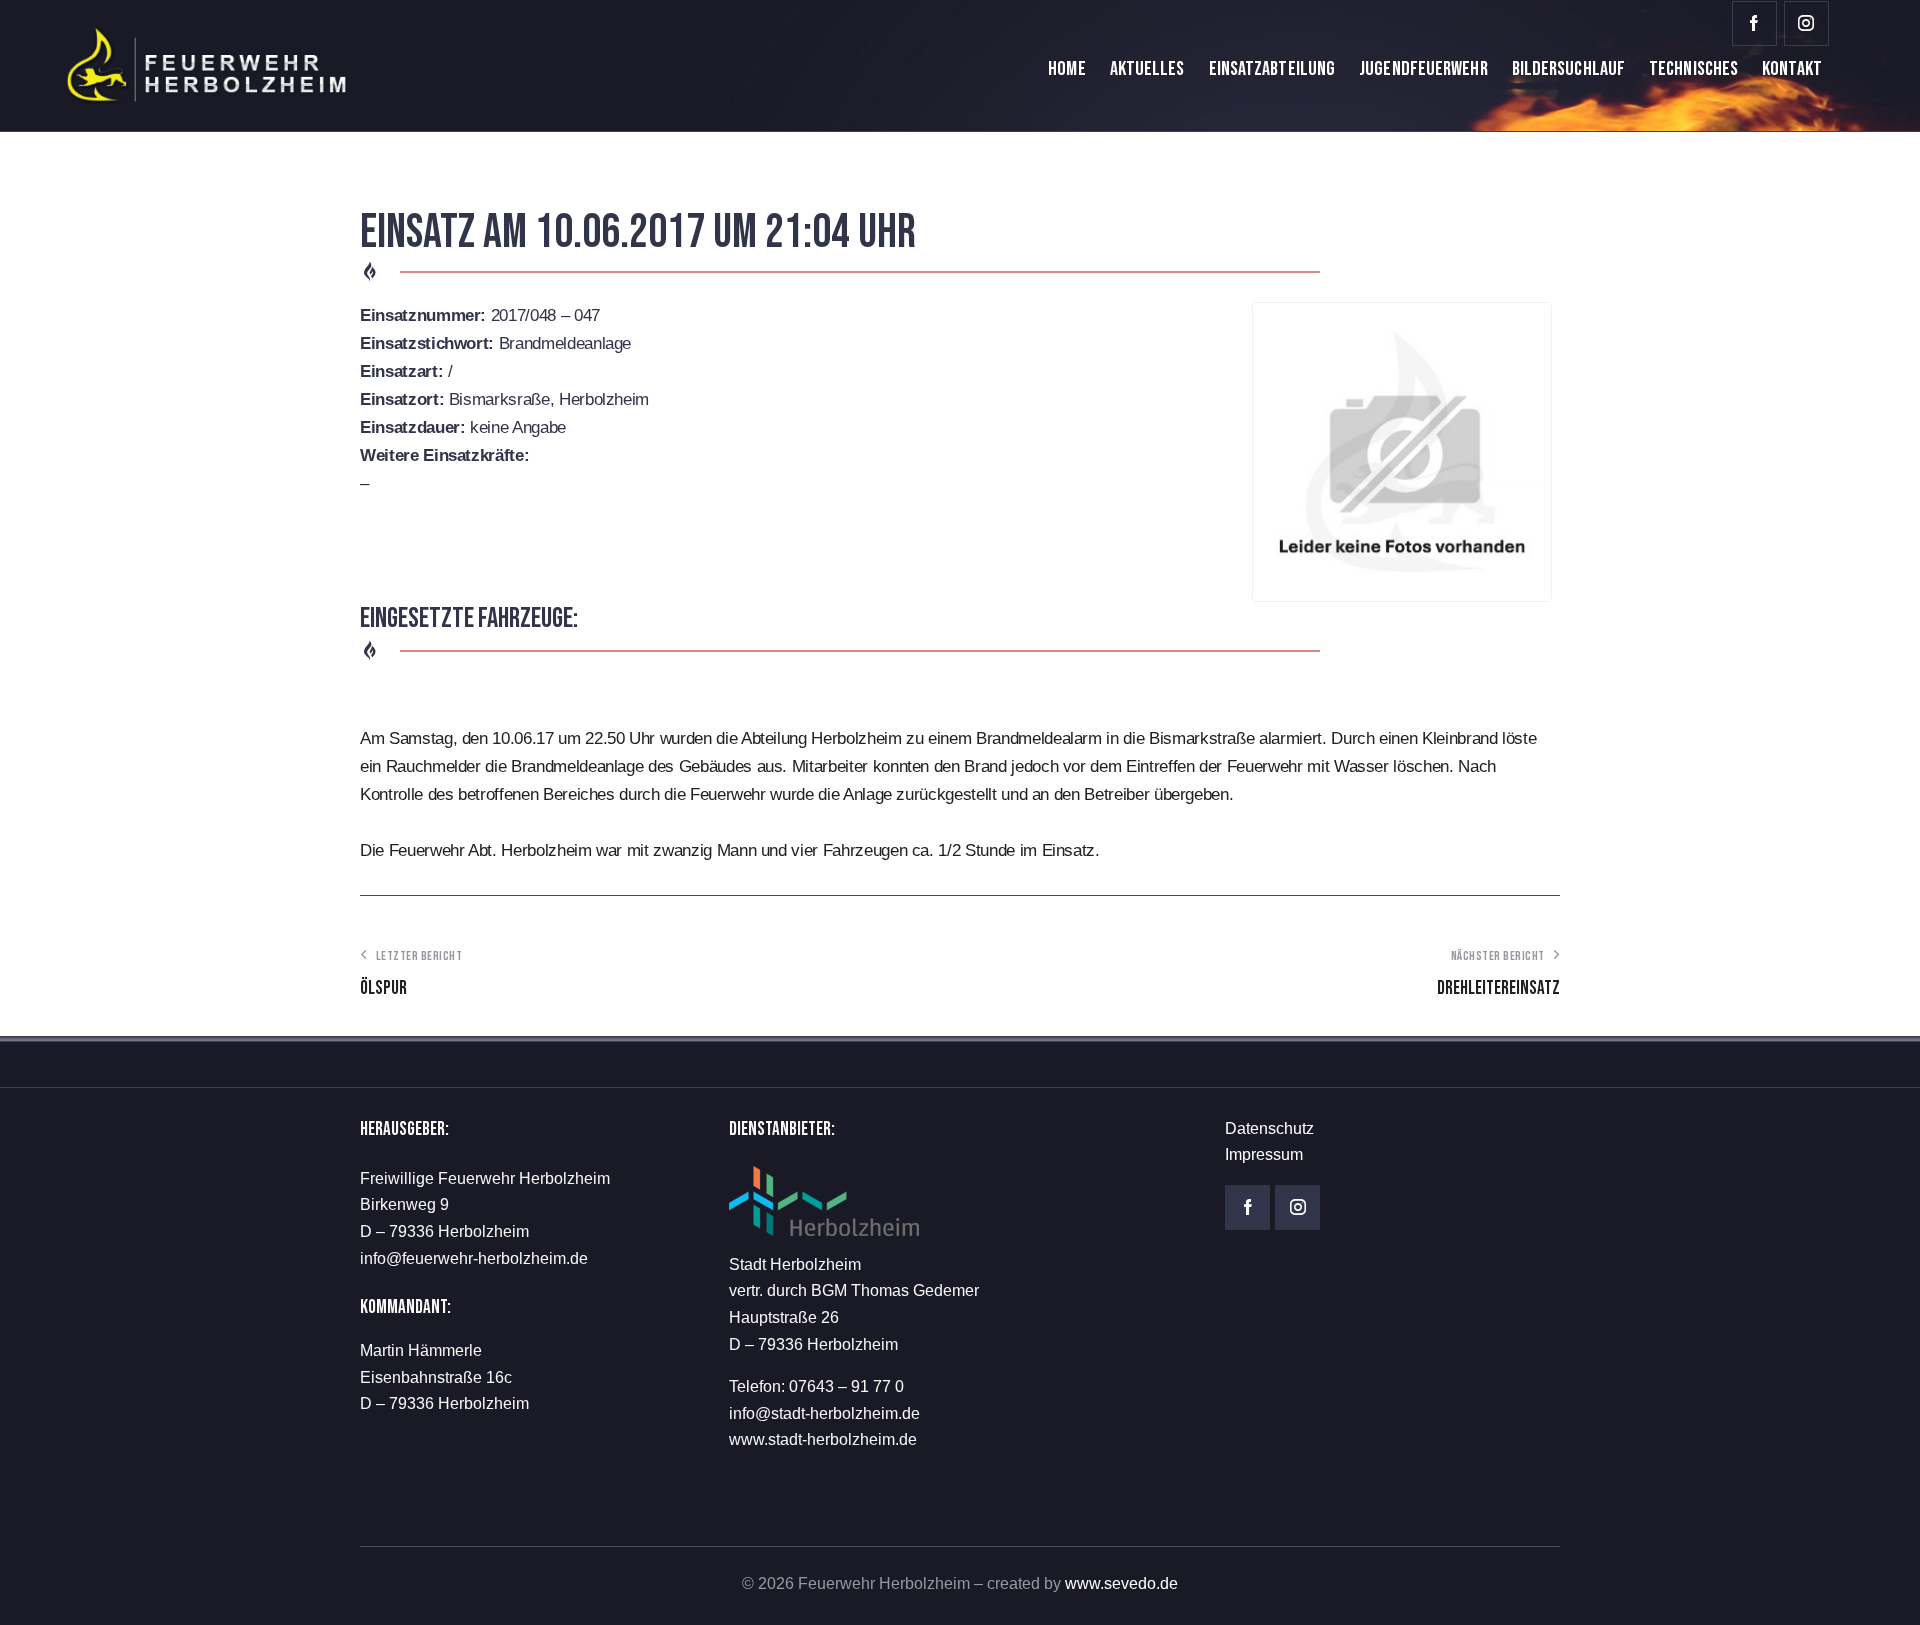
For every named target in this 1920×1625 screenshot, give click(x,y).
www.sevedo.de (1121, 1583)
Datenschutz (1269, 1128)
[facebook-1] (1754, 23)
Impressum (1264, 1154)
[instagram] (1806, 23)
